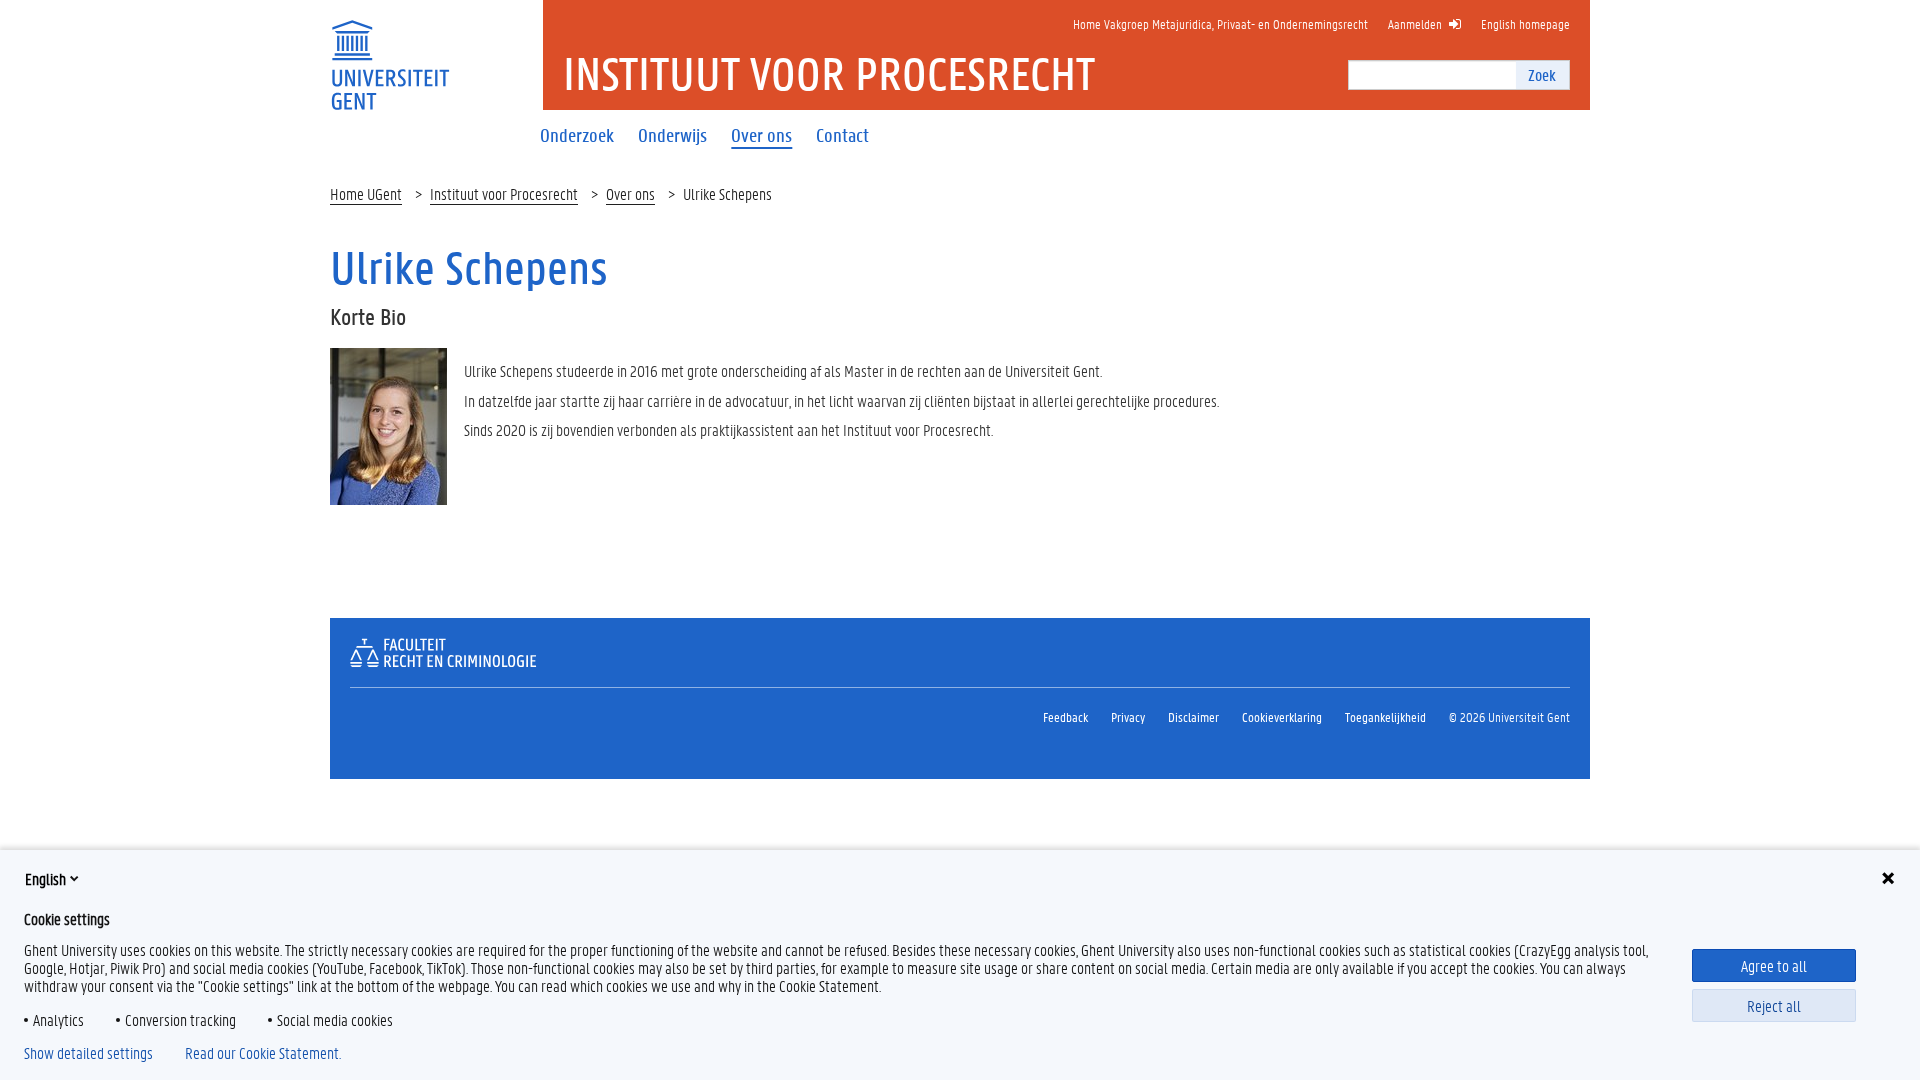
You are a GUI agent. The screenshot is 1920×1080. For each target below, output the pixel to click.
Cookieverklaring (1282, 716)
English (45, 878)
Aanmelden (1415, 23)
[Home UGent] (390, 52)
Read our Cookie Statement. (263, 1053)
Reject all (1774, 1005)
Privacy (1128, 716)
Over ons (630, 193)
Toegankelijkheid (1385, 716)
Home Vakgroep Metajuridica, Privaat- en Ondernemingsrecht (1220, 23)
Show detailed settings (88, 1053)
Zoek (1542, 74)
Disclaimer (1193, 716)
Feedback (1065, 716)
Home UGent (366, 193)
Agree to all (1774, 965)
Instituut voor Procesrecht (504, 193)
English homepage (1525, 23)
